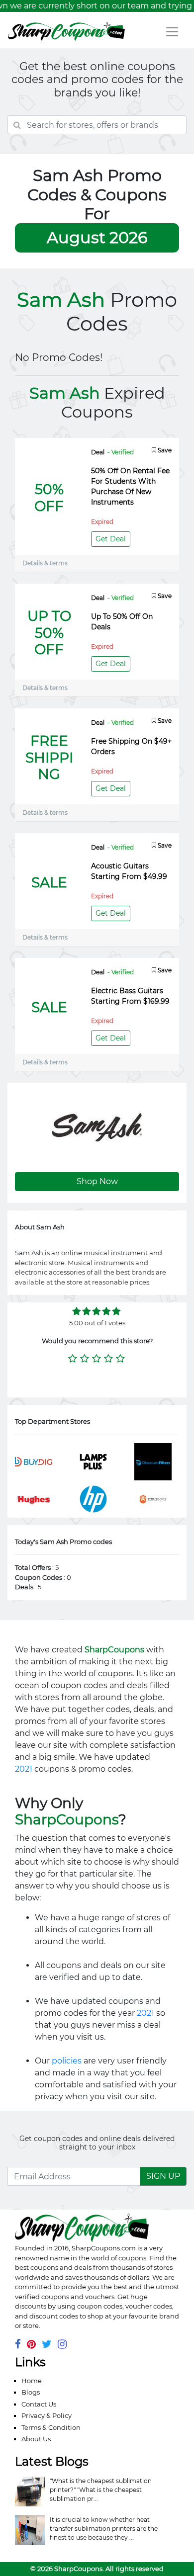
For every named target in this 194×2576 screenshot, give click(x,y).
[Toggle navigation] (172, 32)
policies (67, 2061)
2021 (24, 1769)
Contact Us (39, 2404)
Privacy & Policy (47, 2415)
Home (32, 2381)
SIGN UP (163, 2176)
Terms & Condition (51, 2427)
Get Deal (111, 539)
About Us (36, 2439)
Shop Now (97, 1181)
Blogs (31, 2392)
